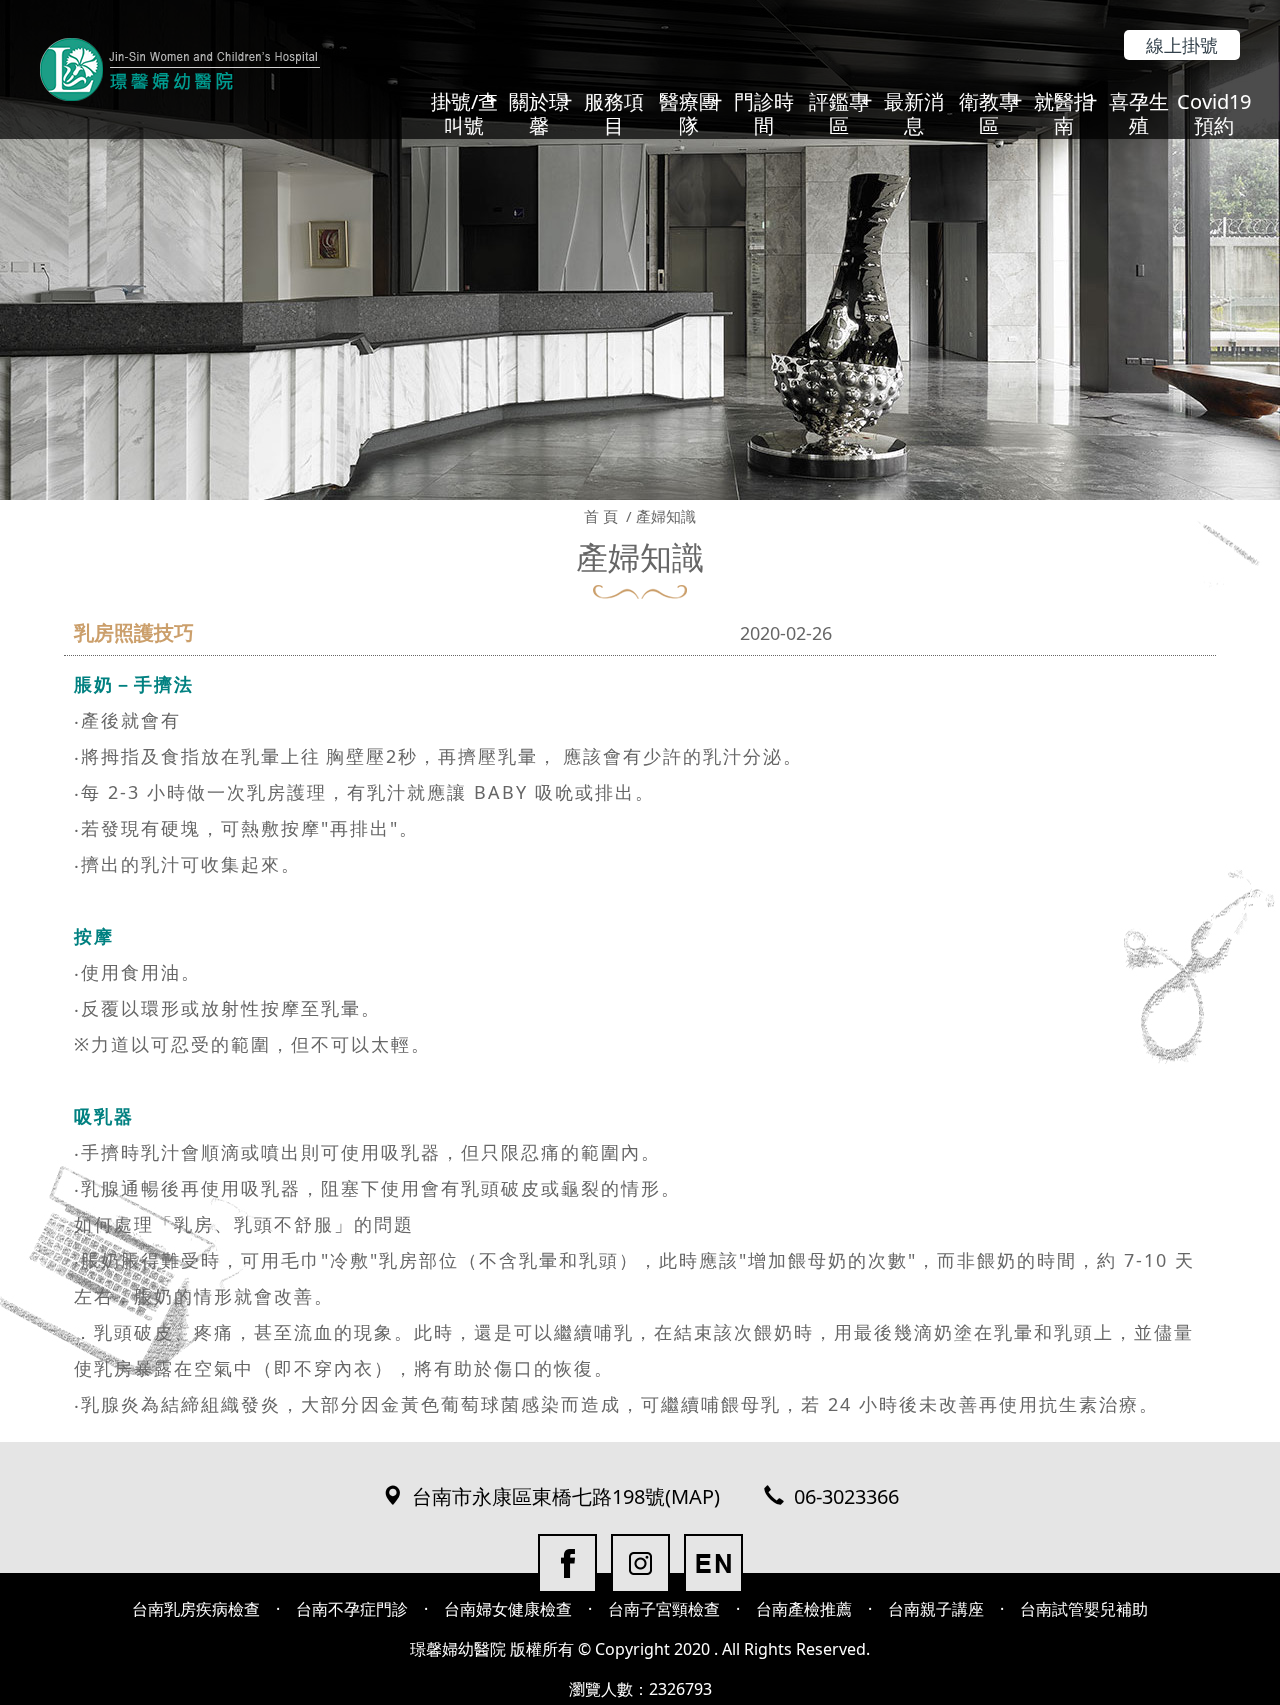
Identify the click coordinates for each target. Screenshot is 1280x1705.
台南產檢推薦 (804, 1609)
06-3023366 (846, 1497)
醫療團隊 (689, 114)
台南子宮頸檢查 (664, 1609)
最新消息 (914, 114)
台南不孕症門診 (352, 1609)
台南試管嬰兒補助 (1084, 1609)
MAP (692, 1497)
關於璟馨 (539, 114)
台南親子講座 (936, 1609)
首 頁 (601, 516)
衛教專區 (989, 114)
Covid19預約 (1214, 114)
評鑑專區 (839, 114)
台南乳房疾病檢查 (196, 1609)
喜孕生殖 (1139, 114)
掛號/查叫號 (464, 114)
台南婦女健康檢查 (508, 1609)
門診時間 (764, 114)
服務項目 (614, 114)
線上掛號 (1182, 45)
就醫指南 (1064, 114)
